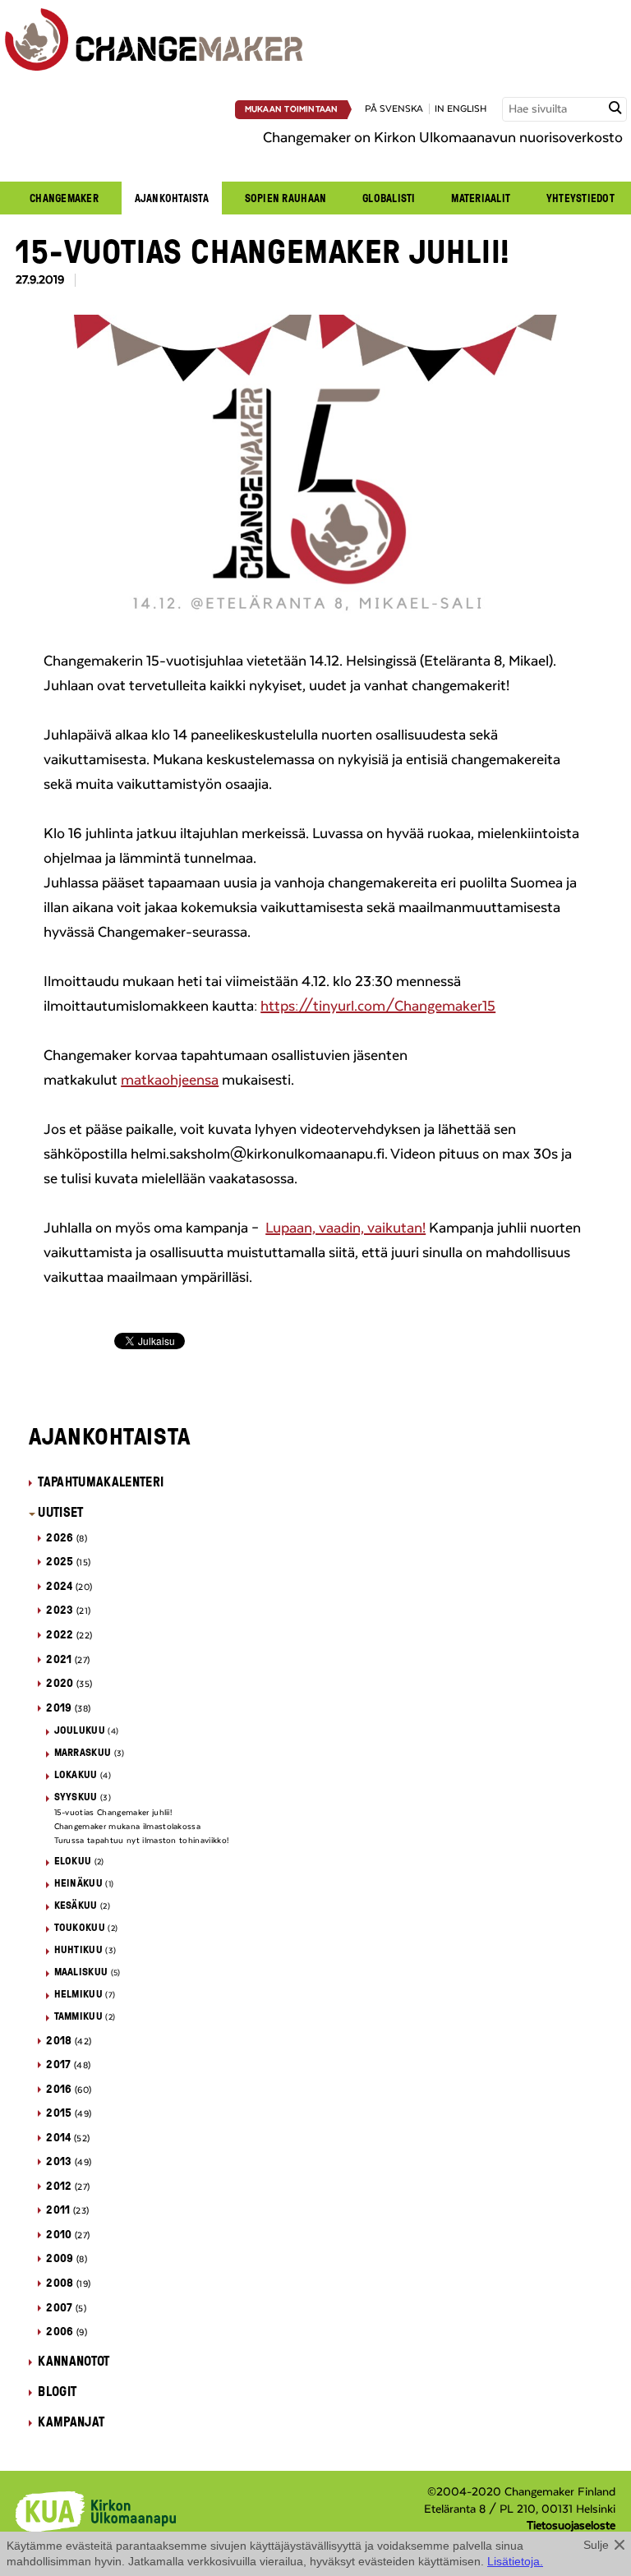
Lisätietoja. (515, 2561)
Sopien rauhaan (286, 198)
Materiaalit (481, 198)
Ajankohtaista (172, 198)
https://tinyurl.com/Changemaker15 (378, 1007)
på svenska (394, 109)
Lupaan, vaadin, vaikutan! (345, 1228)
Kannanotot (74, 2361)
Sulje (596, 2545)
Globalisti (389, 198)
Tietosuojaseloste (571, 2526)
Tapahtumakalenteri (101, 1482)
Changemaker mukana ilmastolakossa (128, 1827)
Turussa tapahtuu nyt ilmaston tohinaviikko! (142, 1841)
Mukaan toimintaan (292, 109)
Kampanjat (71, 2422)
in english (461, 109)
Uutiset (60, 1512)
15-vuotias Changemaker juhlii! (113, 1813)
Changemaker (64, 198)
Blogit (57, 2391)
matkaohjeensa (170, 1081)
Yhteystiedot (580, 198)
